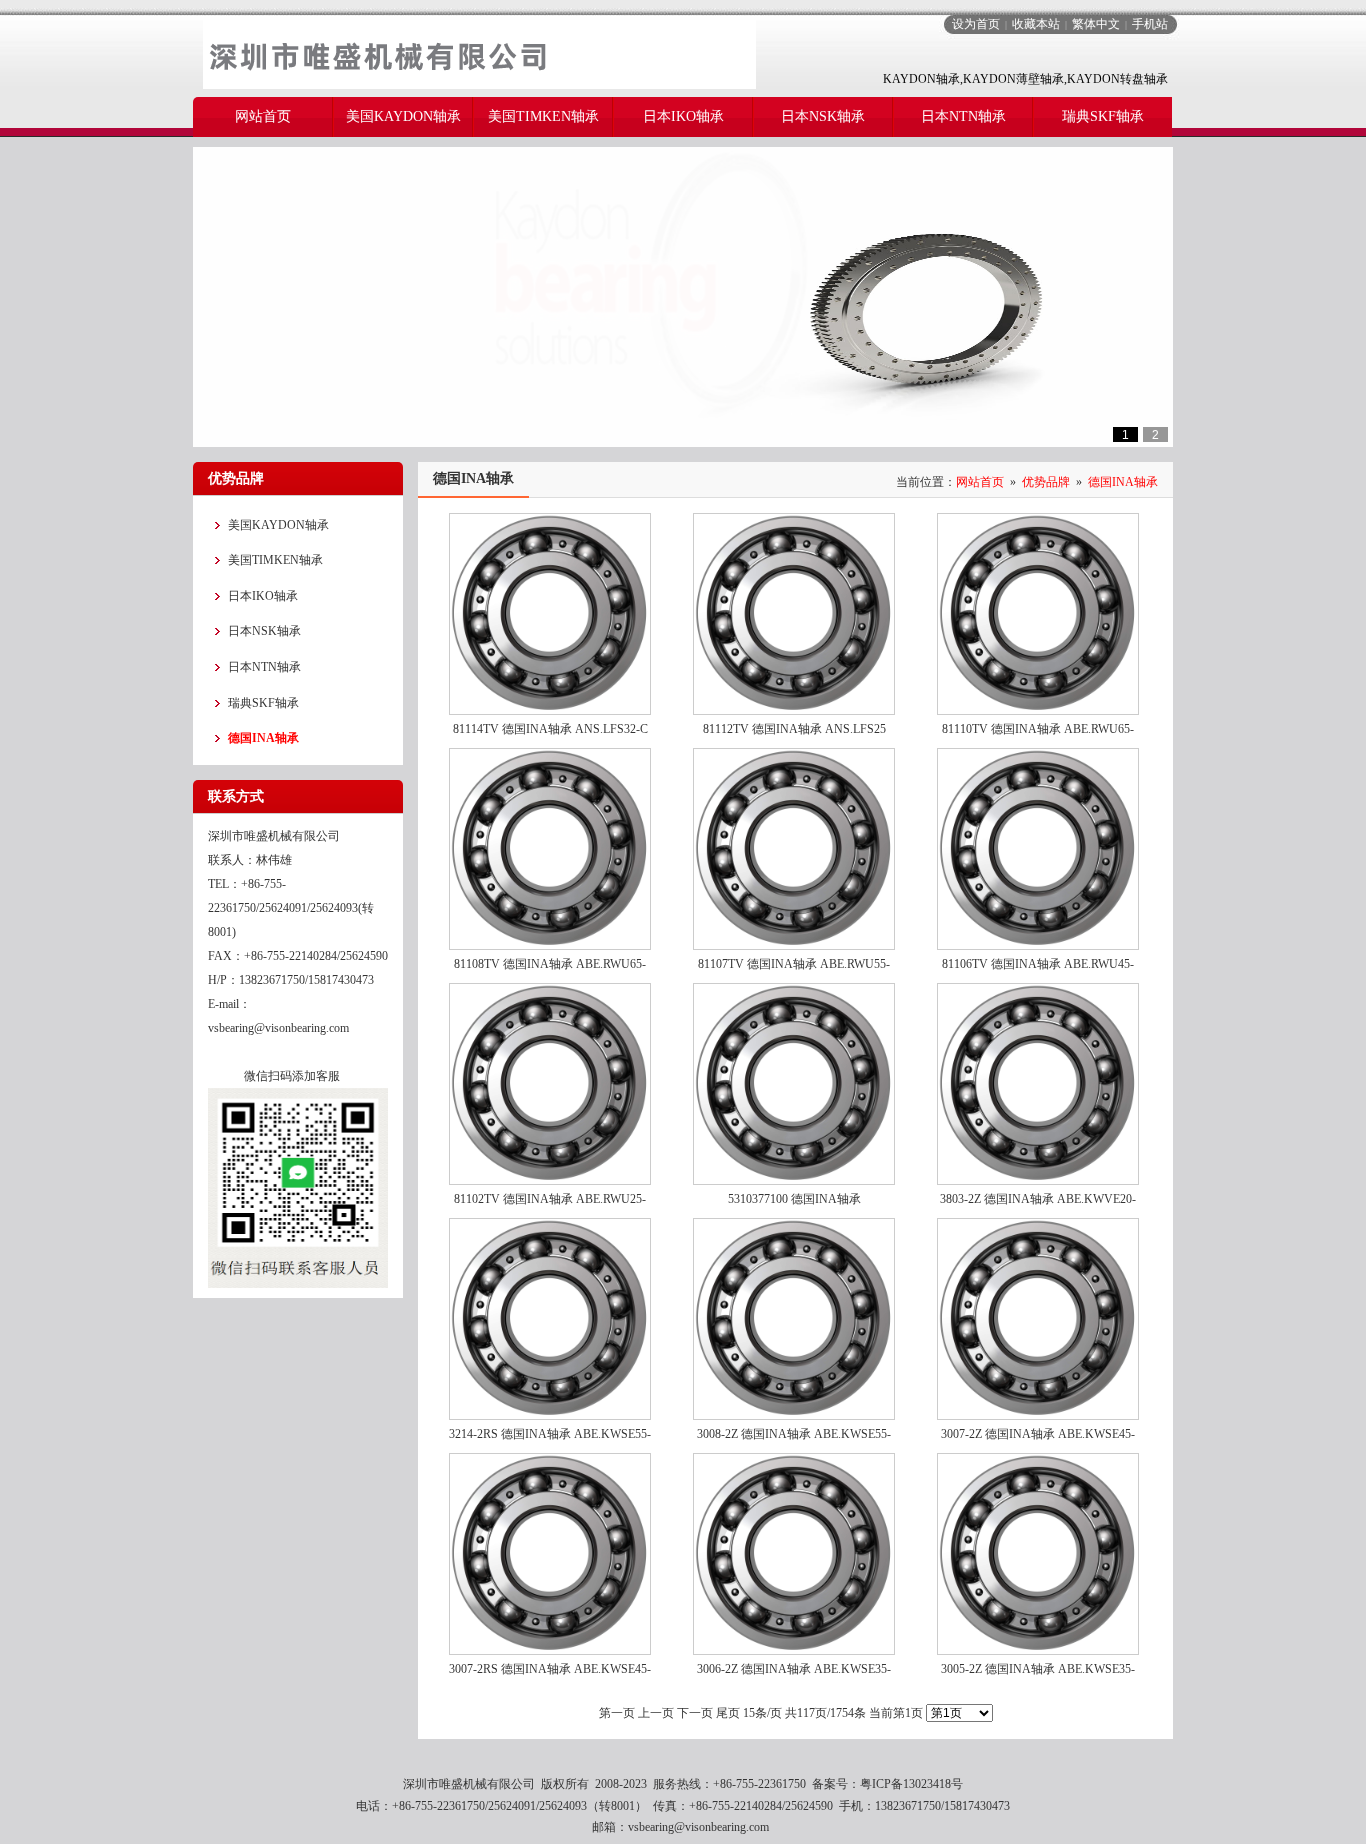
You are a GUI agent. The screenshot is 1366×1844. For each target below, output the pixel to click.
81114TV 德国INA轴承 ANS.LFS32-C (550, 729)
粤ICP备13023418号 (911, 1784)
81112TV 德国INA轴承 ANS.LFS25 (794, 729)
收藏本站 (1036, 24)
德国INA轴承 (1123, 482)
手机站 (1150, 24)
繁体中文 (1096, 24)
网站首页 (980, 482)
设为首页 (976, 24)
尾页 (728, 1713)
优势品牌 (1046, 482)
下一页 (695, 1713)
